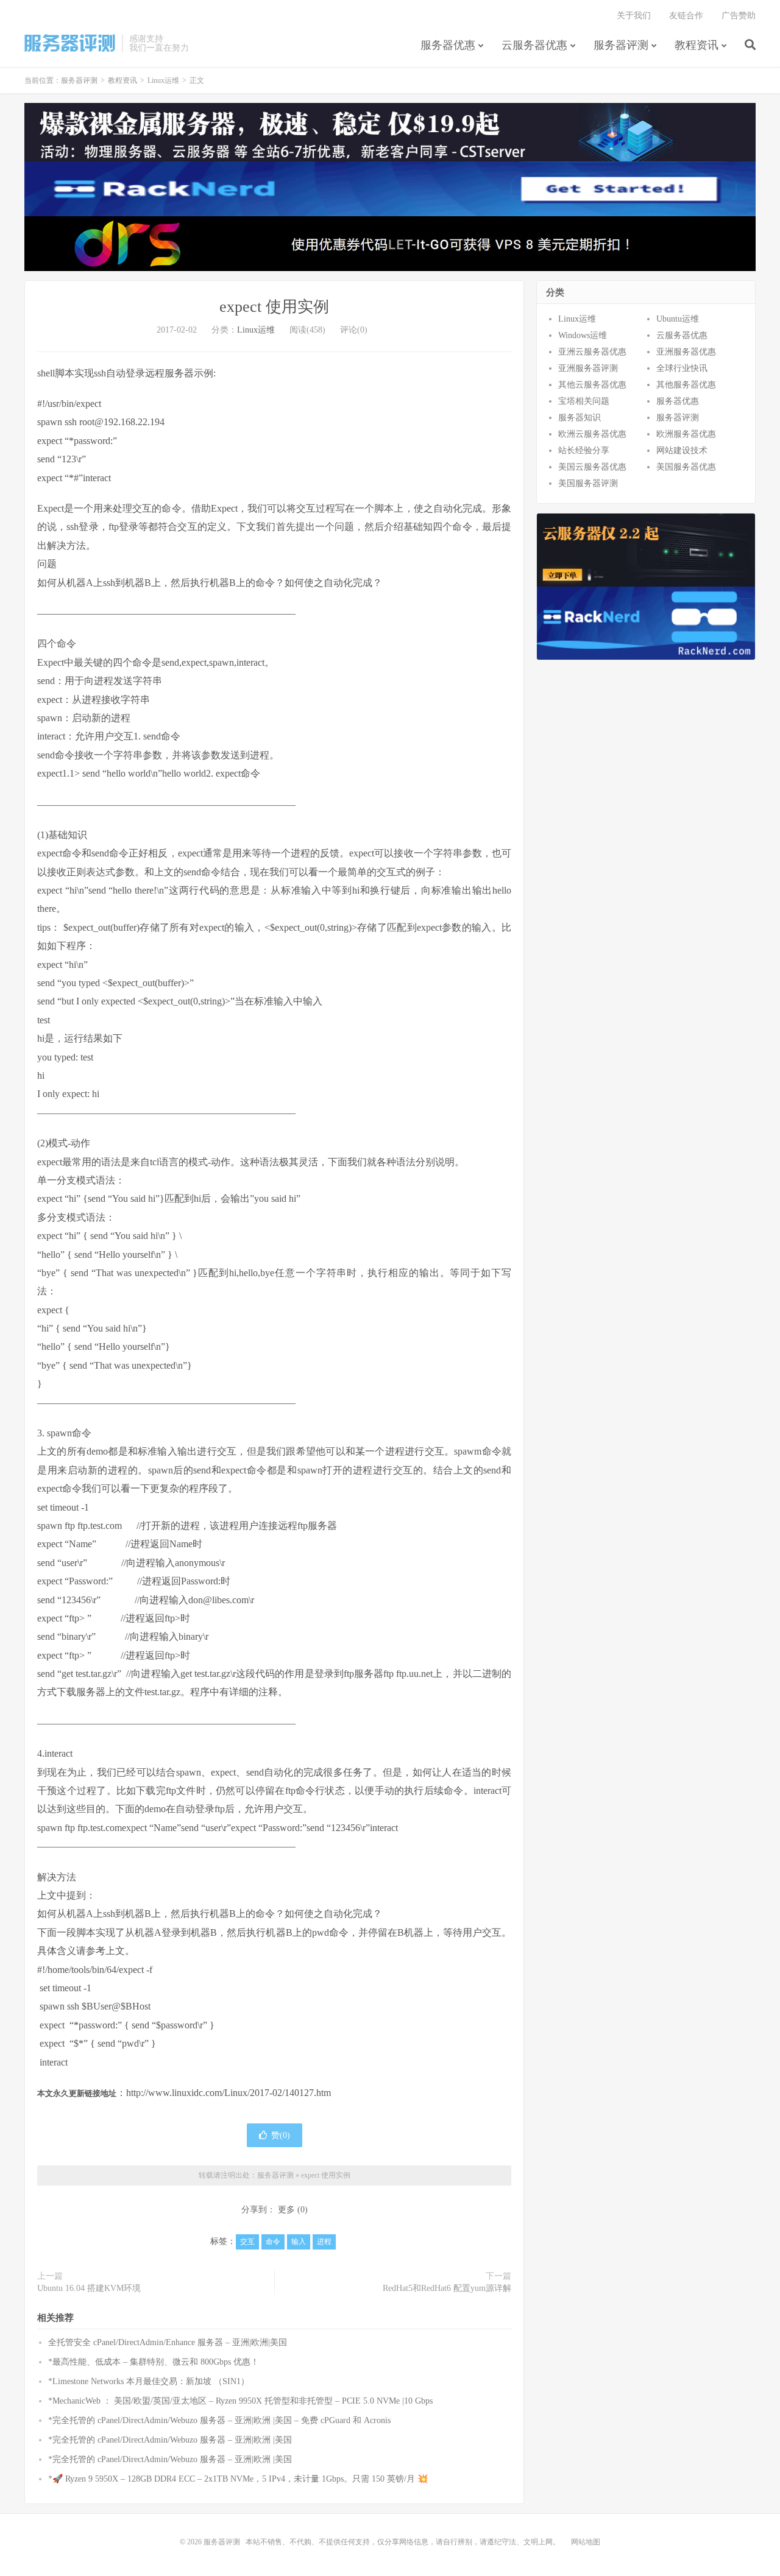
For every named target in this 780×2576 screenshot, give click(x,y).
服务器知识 (580, 418)
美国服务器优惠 (686, 467)
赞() (281, 2135)
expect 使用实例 (274, 307)
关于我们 (634, 16)
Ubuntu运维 (678, 319)
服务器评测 (70, 43)
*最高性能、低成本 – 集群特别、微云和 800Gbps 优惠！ (154, 2362)
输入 (299, 2242)
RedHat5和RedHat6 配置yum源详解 (447, 2288)
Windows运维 (583, 335)
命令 (273, 2242)
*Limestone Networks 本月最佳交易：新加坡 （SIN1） (149, 2381)
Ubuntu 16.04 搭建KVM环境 (89, 2288)
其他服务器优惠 (686, 385)
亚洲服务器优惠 (686, 352)
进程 (324, 2242)
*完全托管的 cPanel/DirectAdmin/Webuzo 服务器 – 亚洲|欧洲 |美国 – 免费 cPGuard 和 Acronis (219, 2420)
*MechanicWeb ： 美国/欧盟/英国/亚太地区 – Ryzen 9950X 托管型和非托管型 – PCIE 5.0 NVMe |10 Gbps (240, 2401)
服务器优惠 (448, 45)
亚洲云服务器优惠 (592, 352)
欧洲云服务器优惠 (592, 434)
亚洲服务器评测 (588, 368)
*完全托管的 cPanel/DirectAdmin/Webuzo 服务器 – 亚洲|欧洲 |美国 (170, 2440)
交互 (247, 2242)
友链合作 (686, 16)
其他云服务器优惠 (592, 385)
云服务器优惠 (534, 45)
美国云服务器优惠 (592, 467)
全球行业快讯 (682, 368)
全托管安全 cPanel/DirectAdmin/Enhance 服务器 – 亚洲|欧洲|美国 (168, 2342)
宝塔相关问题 (584, 401)
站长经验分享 (584, 450)
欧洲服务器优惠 (686, 434)
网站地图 (586, 2542)
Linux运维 (163, 80)
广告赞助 (739, 16)
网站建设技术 (682, 450)
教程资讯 (697, 45)
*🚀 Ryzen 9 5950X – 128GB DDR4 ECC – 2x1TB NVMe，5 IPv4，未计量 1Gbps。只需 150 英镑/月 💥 (238, 2479)
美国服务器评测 (588, 483)
